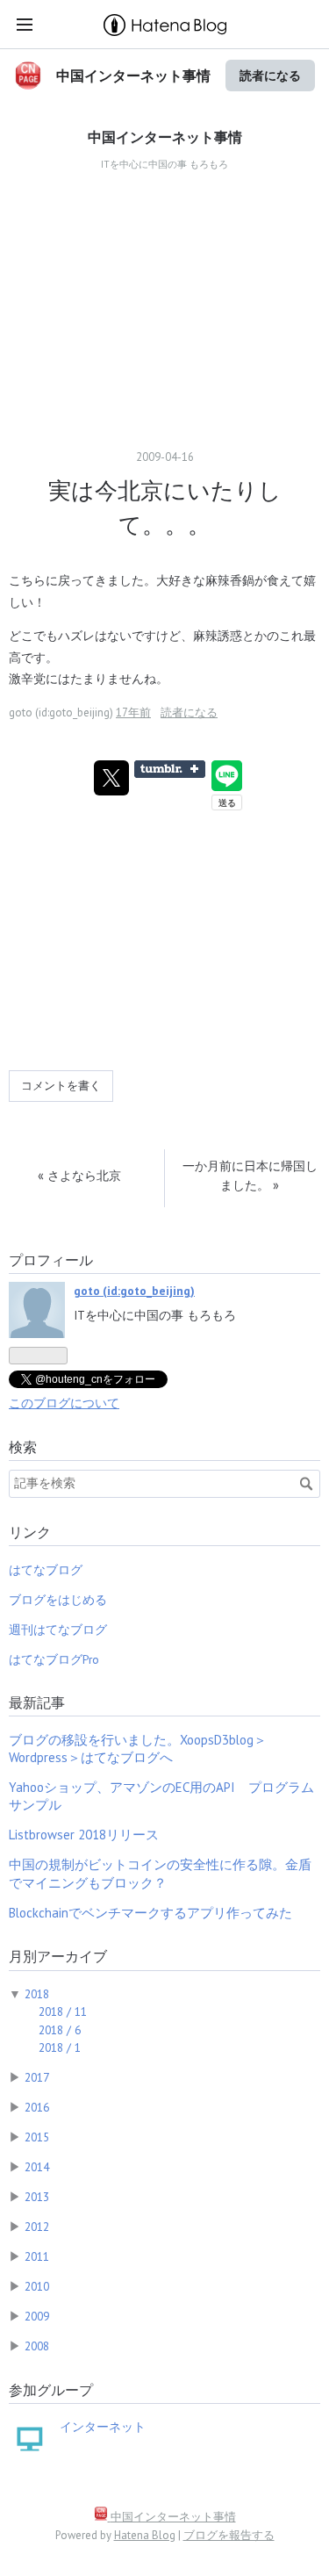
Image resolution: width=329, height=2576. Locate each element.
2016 (37, 2107)
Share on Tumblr (170, 769)
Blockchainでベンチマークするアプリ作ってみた (150, 1913)
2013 (37, 2197)
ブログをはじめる (58, 1600)
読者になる (270, 75)
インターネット (103, 2427)
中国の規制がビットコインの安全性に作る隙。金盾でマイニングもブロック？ (160, 1873)
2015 (37, 2137)
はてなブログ (46, 1570)
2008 (37, 2346)
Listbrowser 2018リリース (84, 1835)
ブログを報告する (229, 2535)
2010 (37, 2286)
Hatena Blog (145, 2535)
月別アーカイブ (58, 1956)
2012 (37, 2227)
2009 (37, 2316)
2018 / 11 (63, 2011)
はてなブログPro (54, 1659)
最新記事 (37, 1702)
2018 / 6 (60, 2030)
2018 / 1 (60, 2047)
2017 (37, 2077)
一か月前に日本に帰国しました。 (250, 1175)
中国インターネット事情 (133, 76)
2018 (37, 1994)
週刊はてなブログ (58, 1630)
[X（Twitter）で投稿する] (111, 778)
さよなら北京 (79, 1175)
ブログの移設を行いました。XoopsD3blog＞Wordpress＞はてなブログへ (138, 1749)
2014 (37, 2167)
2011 (37, 2256)
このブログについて (64, 1403)
